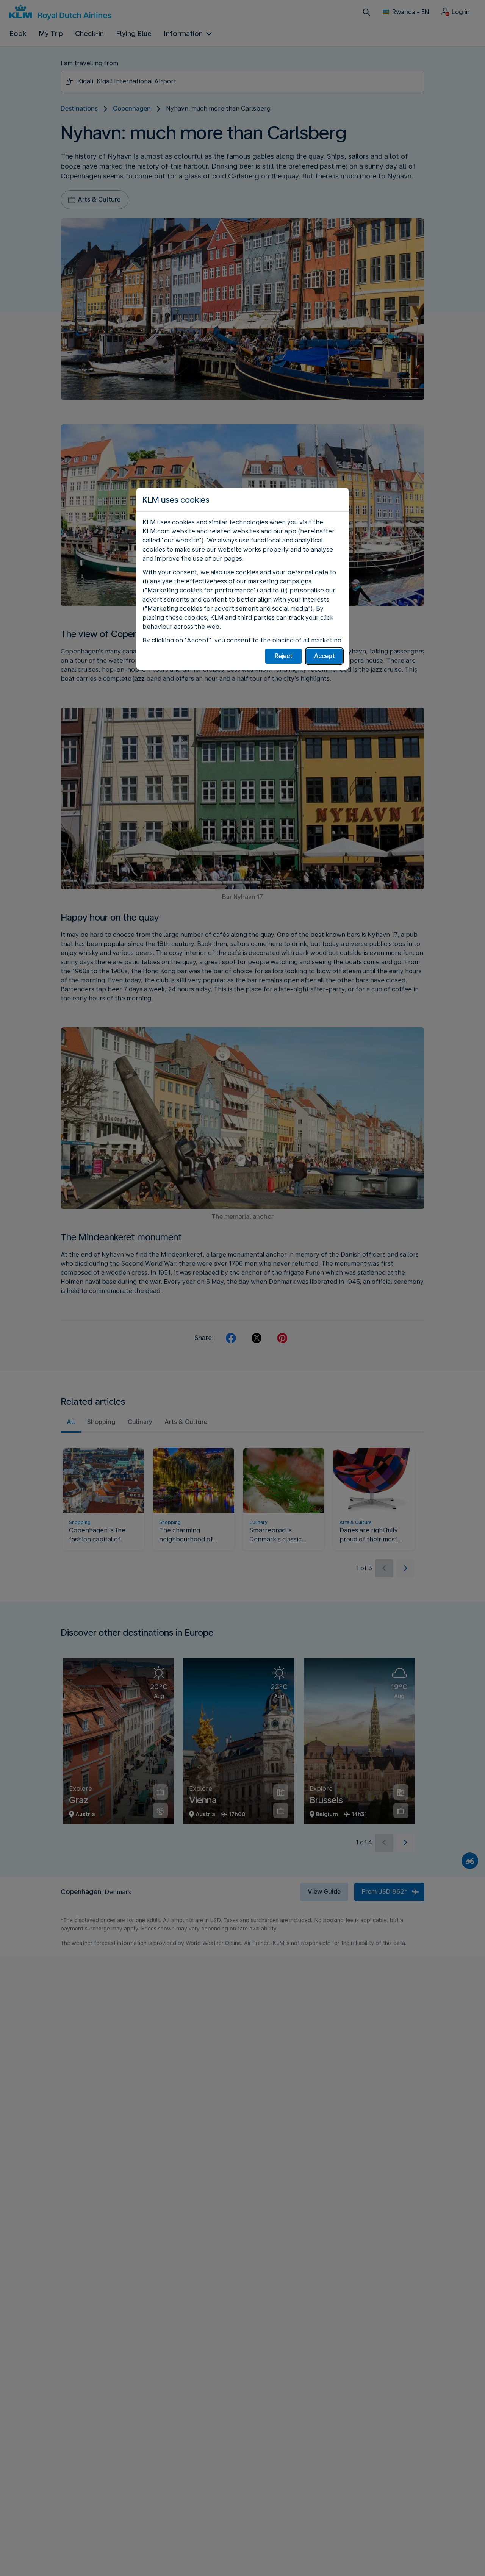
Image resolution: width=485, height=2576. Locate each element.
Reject (284, 656)
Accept (325, 656)
